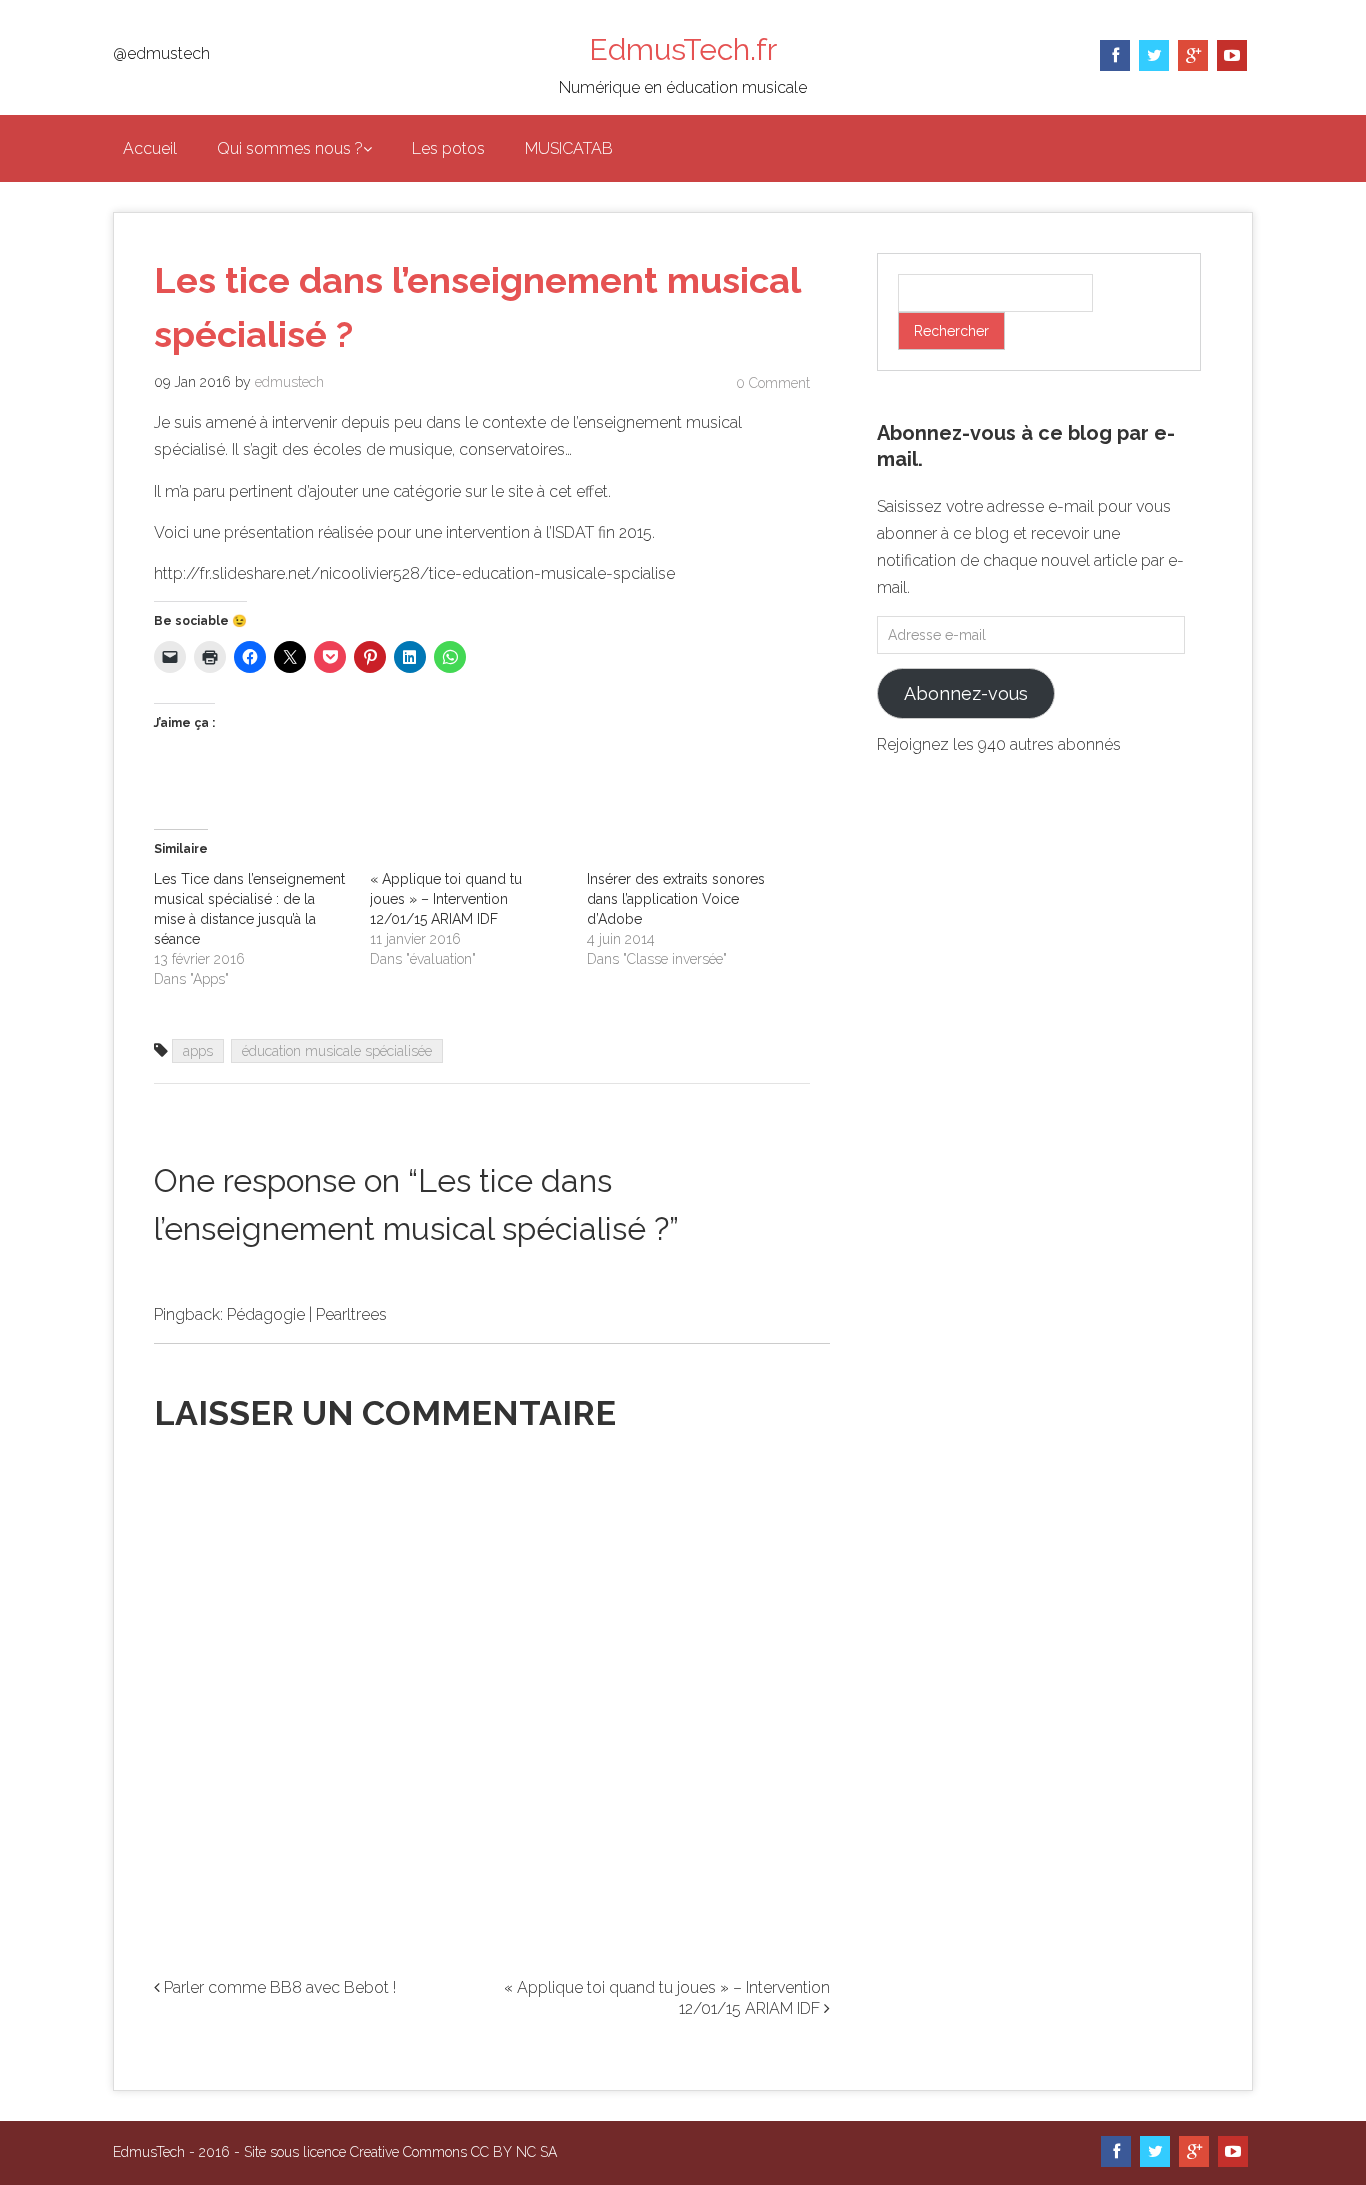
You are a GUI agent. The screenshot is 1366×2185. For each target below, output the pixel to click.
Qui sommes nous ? (290, 148)
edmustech (289, 382)
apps (198, 1051)
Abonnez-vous (966, 693)
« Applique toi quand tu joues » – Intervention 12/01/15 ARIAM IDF (446, 899)
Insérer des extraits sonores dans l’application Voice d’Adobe (676, 899)
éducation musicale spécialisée (337, 1051)
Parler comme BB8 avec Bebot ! (278, 1987)
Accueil (150, 148)
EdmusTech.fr (683, 49)
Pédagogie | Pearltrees (307, 1314)
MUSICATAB (569, 148)
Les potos (448, 148)
